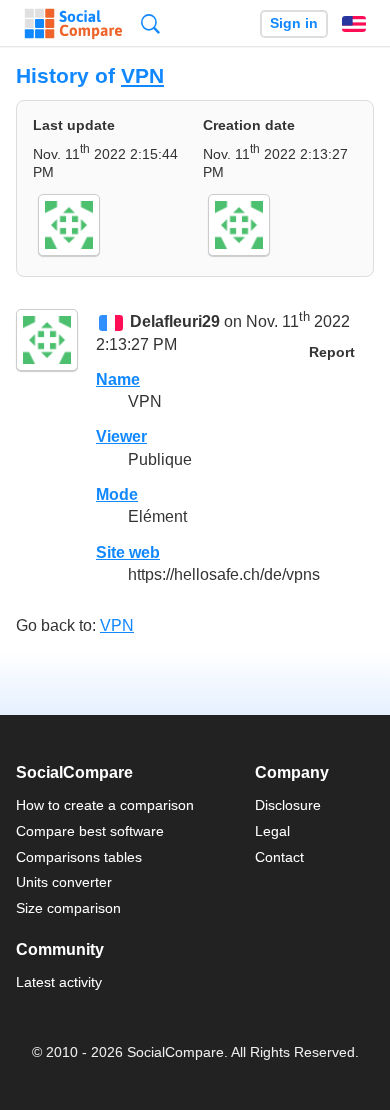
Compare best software (90, 831)
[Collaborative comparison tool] (73, 24)
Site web (128, 552)
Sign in (294, 23)
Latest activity (59, 982)
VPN (142, 75)
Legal (272, 831)
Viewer (121, 436)
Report (332, 352)
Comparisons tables (79, 857)
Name (118, 379)
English (354, 24)
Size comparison (68, 908)
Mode (117, 494)
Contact (279, 857)
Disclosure (288, 805)
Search (150, 23)
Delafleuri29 (175, 322)
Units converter (64, 882)
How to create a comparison (105, 805)
